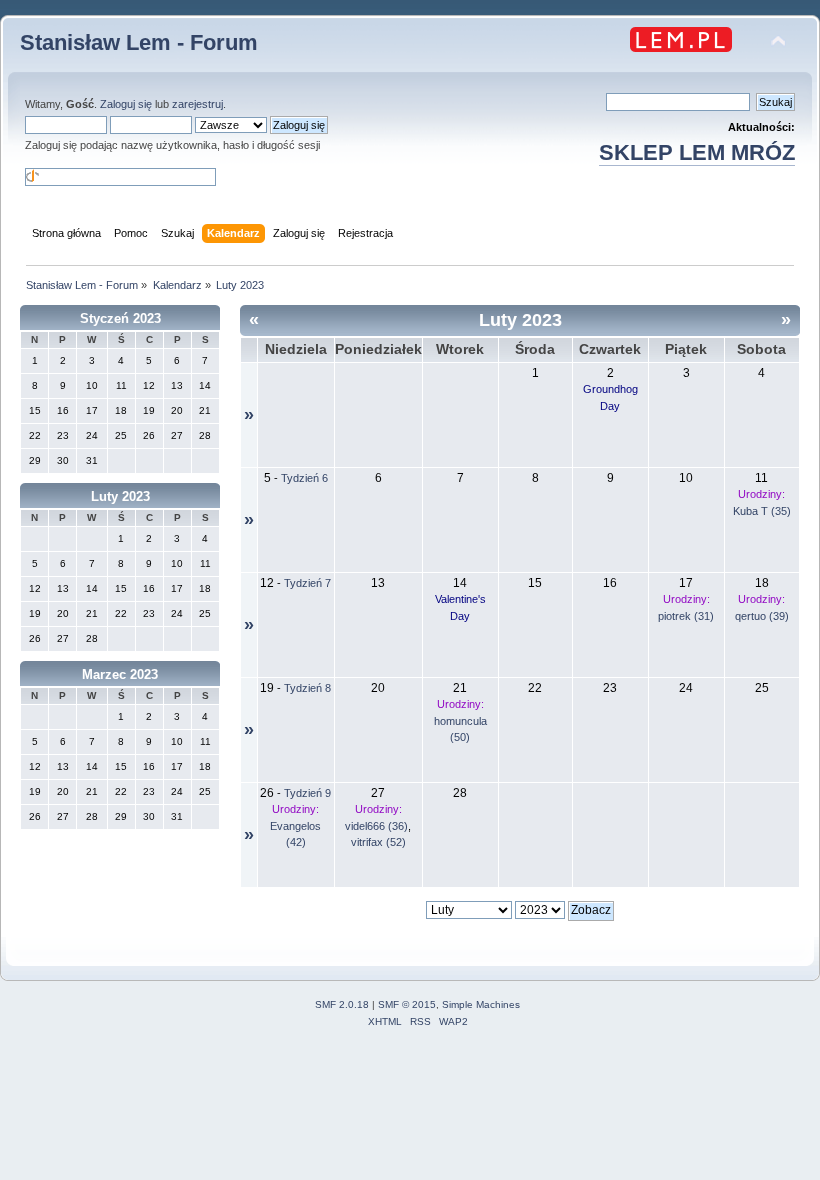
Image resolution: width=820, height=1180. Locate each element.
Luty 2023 (120, 496)
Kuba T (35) (762, 511)
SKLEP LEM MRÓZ (697, 152)
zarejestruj (197, 104)
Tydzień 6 (304, 478)
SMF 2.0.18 (342, 1004)
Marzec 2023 (120, 674)
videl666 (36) (376, 826)
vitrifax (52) (378, 842)
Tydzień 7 (307, 583)
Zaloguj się (126, 104)
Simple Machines (481, 1004)
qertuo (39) (762, 616)
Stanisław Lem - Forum (139, 42)
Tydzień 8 (307, 688)
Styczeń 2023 (120, 318)
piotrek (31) (686, 616)
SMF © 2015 (407, 1004)
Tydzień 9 (307, 793)
